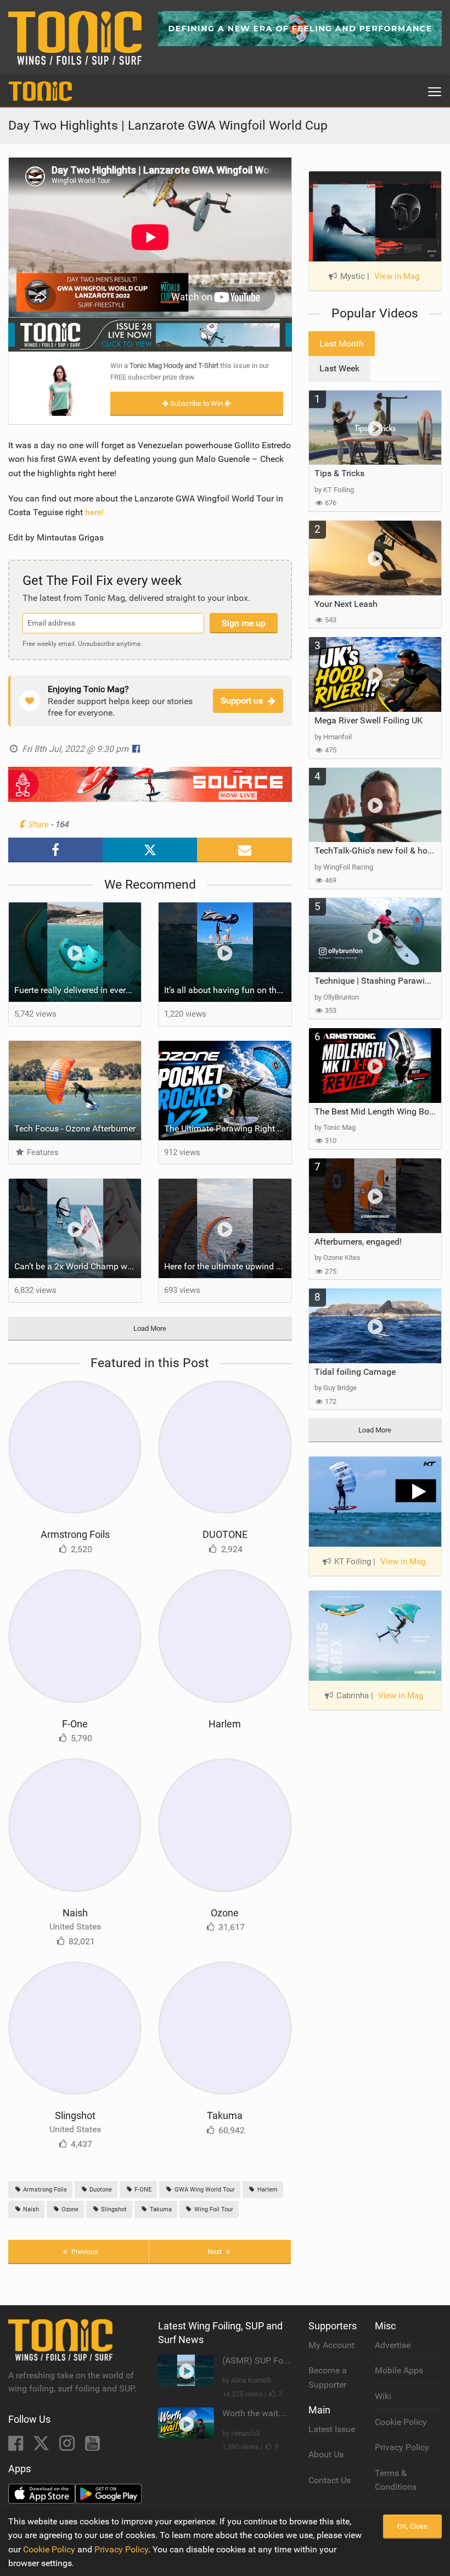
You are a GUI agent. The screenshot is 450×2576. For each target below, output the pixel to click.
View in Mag (397, 276)
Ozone (225, 1913)
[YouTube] (92, 2447)
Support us (242, 701)
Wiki (383, 2396)
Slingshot (75, 2115)
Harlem (225, 1724)
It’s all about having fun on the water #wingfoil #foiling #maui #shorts (227, 990)
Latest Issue (332, 2429)
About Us (326, 2454)
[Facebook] (17, 2447)
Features (42, 1152)
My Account (331, 2345)
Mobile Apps (399, 2370)
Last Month (342, 344)
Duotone (100, 2190)
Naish (75, 1913)
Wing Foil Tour (213, 2209)
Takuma (225, 2115)
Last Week (339, 368)
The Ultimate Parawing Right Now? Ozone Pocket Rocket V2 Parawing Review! (227, 1128)
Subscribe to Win (196, 403)
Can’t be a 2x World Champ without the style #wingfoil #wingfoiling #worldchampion (78, 1266)
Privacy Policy (402, 2447)
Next (215, 2252)
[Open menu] (435, 92)
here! (94, 512)
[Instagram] (68, 2447)
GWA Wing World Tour (204, 2190)
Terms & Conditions (396, 2480)
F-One (75, 1724)
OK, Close (412, 2526)
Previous (84, 2252)
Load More (150, 1328)
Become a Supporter (328, 2377)
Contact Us (330, 2480)
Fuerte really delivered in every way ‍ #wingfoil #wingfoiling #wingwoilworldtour (78, 990)
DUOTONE (225, 1534)
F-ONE (142, 2190)
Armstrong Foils (75, 1534)
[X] (42, 2447)
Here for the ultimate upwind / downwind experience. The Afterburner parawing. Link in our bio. (227, 1266)
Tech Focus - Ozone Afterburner (75, 1128)
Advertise (393, 2345)
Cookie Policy (401, 2422)
